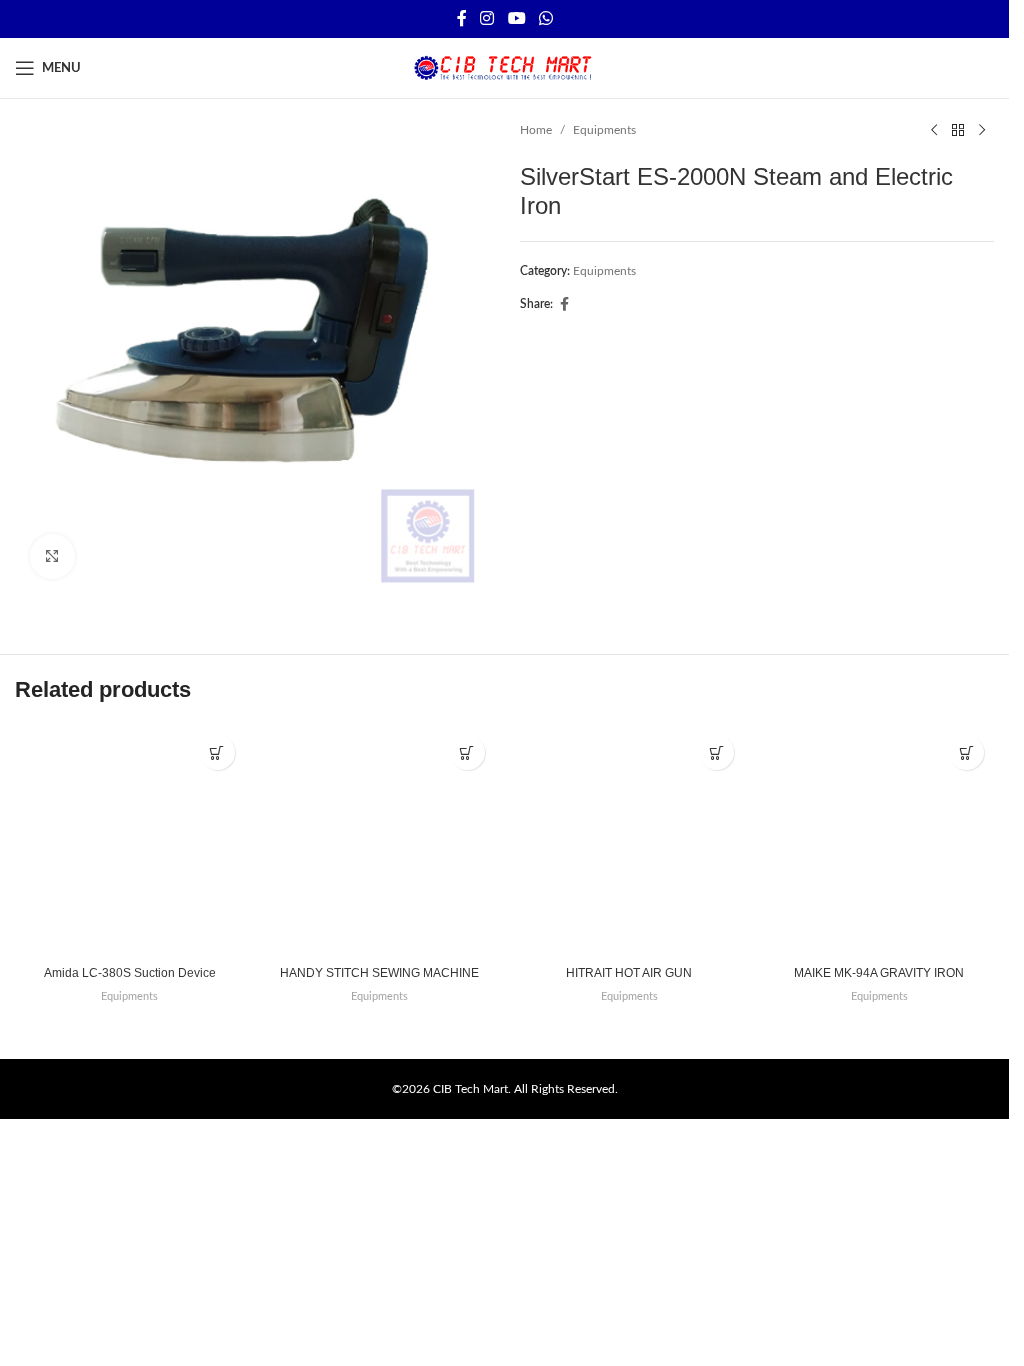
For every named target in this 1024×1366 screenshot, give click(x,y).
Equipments (604, 130)
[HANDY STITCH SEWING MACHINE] (380, 840)
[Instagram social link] (487, 18)
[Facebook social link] (462, 18)
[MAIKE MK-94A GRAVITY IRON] (879, 840)
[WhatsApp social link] (545, 18)
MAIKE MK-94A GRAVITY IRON (879, 973)
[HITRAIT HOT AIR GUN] (630, 840)
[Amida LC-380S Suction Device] (130, 840)
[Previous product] (934, 131)
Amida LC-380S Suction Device (130, 973)
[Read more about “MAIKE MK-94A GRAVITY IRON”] (966, 752)
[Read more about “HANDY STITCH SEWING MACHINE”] (467, 752)
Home (536, 130)
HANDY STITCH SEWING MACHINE (379, 973)
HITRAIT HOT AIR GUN (629, 973)
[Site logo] (505, 67)
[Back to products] (958, 131)
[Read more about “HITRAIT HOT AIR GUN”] (716, 752)
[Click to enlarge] (52, 556)
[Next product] (982, 131)
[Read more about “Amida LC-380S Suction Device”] (217, 752)
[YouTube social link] (516, 18)
